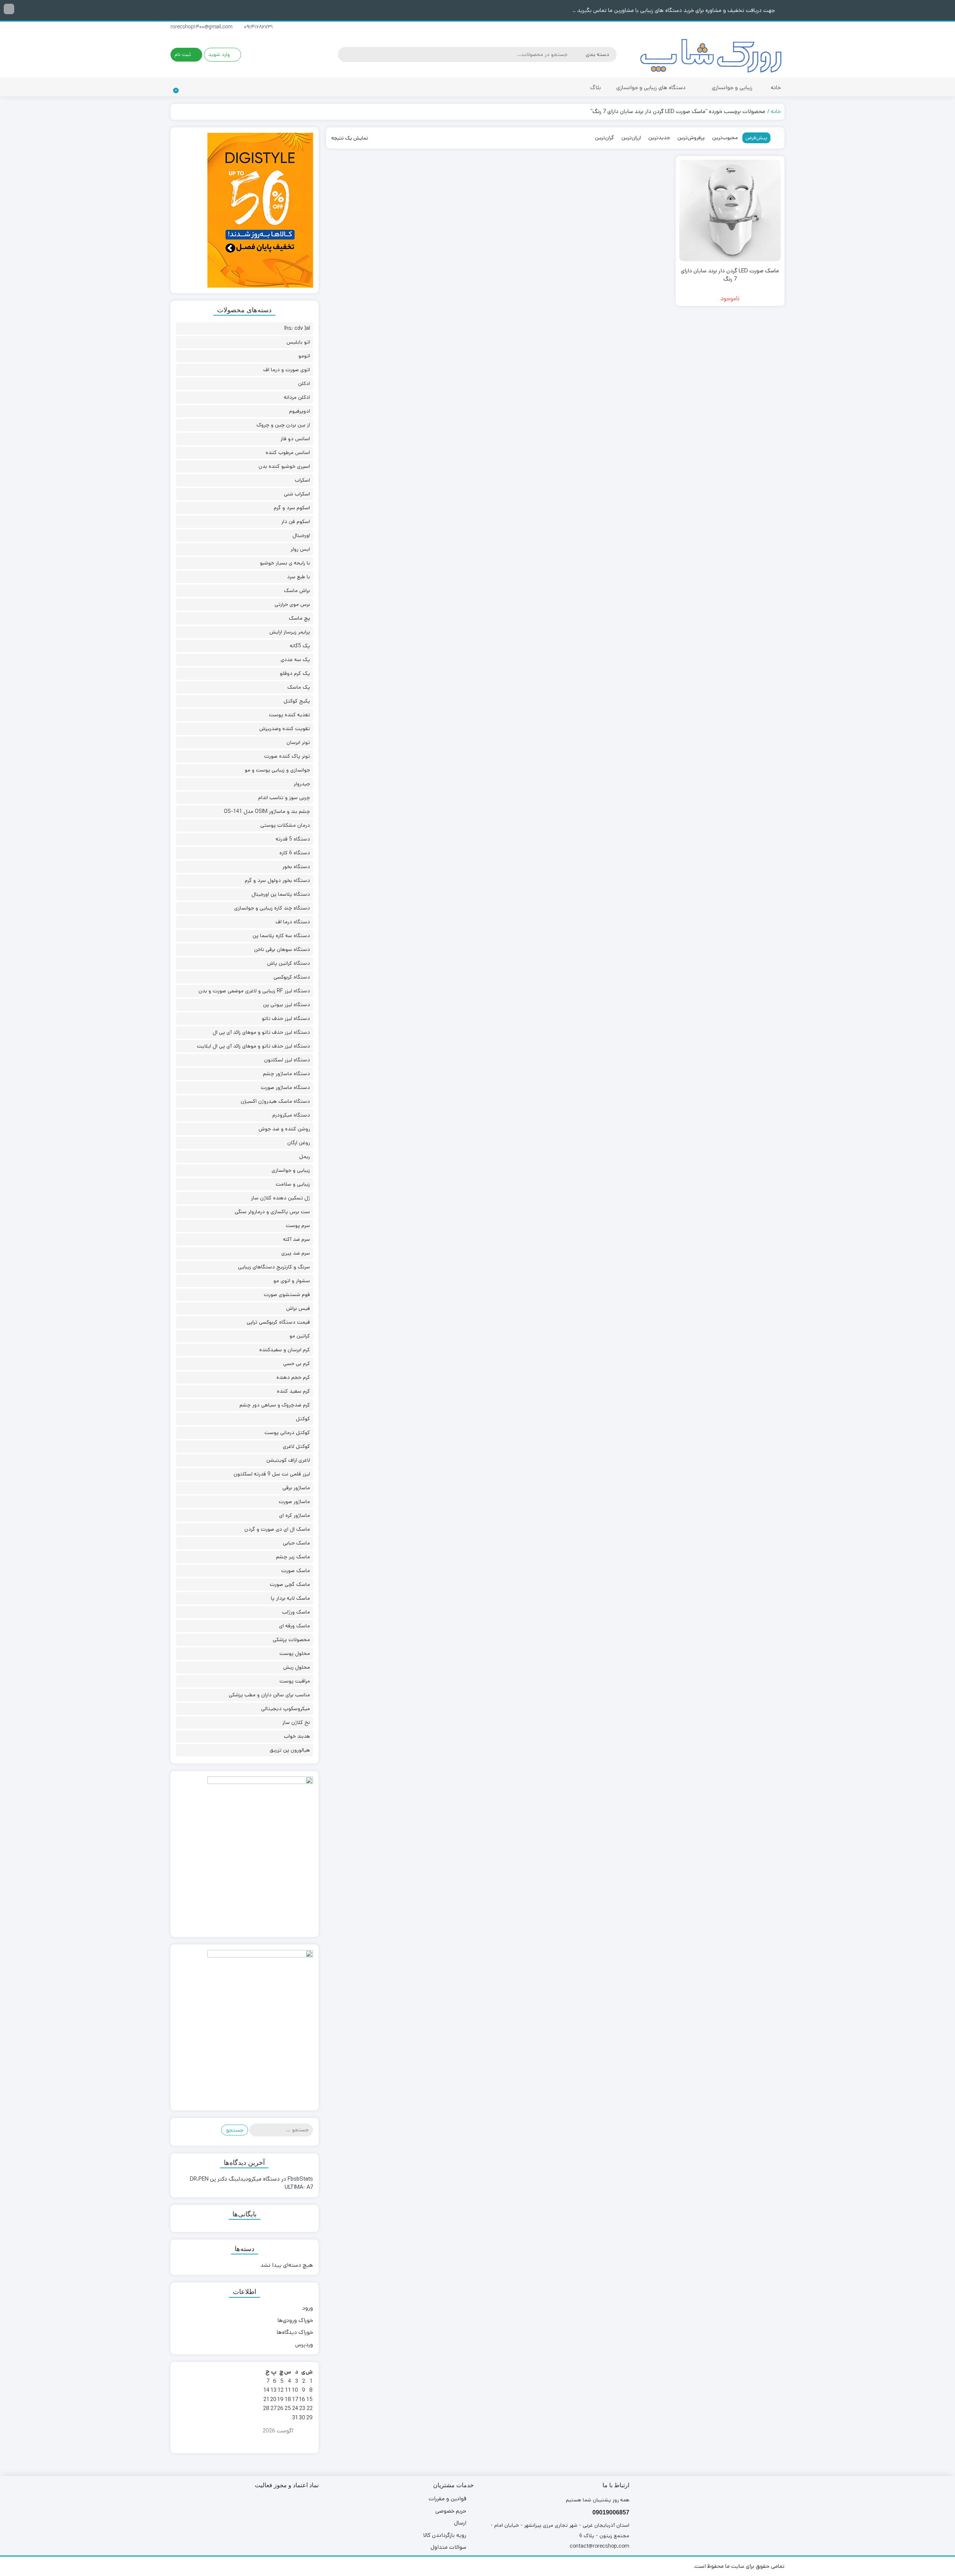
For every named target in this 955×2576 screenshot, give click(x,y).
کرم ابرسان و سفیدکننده (285, 1350)
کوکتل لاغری (296, 1446)
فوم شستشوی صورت (287, 1295)
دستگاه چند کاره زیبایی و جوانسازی (272, 908)
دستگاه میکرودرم (291, 1115)
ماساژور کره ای (295, 1515)
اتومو (304, 356)
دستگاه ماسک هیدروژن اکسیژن (275, 1101)
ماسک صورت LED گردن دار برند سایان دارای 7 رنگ (730, 275)
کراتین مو (300, 1336)
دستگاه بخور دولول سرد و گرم (277, 880)
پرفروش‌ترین (691, 138)
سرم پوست (298, 1226)
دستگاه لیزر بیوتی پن (286, 1005)
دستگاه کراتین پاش (289, 963)
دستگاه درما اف (293, 922)
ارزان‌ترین (631, 138)
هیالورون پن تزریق (290, 1750)
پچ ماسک (299, 618)
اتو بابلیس (298, 342)
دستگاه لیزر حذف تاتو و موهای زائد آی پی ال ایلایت (253, 1046)
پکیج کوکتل (297, 701)
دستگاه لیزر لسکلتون (287, 1060)
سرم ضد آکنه (297, 1239)
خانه (776, 87)
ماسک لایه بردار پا (290, 1598)
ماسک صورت (296, 1571)
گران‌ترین (605, 138)
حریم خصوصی (451, 2511)
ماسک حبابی (296, 1543)
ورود (308, 2308)
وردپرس (304, 2345)
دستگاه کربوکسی (292, 977)
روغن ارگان (299, 1143)
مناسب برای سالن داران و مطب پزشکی (269, 1695)
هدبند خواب (297, 1736)
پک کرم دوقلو (295, 673)
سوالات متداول (448, 2547)
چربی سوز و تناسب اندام (284, 798)
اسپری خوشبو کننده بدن (284, 466)
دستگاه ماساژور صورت (285, 1087)
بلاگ (596, 87)
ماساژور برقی (296, 1488)
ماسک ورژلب (296, 1612)
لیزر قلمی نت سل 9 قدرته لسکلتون (272, 1474)
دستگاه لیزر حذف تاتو (286, 1018)
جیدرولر (302, 784)
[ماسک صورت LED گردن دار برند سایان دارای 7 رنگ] (730, 210)
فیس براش (298, 1308)
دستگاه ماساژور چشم (286, 1074)
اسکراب (302, 480)
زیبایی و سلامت (293, 1184)
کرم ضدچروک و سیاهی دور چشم (275, 1405)
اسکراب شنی (297, 494)
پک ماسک (299, 687)
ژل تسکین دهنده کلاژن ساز (281, 1198)
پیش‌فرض (756, 138)
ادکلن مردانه (297, 397)
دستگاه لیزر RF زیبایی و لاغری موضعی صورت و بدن (254, 991)
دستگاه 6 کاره (295, 853)
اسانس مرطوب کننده (288, 453)
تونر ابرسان (298, 742)
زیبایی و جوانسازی (731, 87)
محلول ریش (297, 1667)
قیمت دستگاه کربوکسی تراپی (278, 1322)
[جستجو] (345, 54)
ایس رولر (300, 549)
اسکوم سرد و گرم (292, 508)
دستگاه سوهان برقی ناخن (282, 949)
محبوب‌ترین (725, 138)
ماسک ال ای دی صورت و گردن (277, 1529)
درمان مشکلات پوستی (285, 825)
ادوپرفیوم (300, 411)
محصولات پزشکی (291, 1640)
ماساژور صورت (294, 1502)
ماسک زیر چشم (293, 1557)
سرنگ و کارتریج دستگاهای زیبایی (274, 1267)
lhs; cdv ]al (297, 328)
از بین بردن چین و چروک (283, 425)
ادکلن (304, 384)
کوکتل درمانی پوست (287, 1433)
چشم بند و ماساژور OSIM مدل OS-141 (267, 811)
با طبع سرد (298, 577)
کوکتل (303, 1419)
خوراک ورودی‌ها (295, 2320)
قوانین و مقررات (447, 2499)
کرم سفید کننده (293, 1391)
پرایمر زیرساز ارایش (290, 632)
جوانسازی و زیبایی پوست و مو (277, 770)
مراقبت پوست (295, 1681)
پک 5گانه (300, 646)
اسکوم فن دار (296, 522)
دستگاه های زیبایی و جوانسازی (650, 87)
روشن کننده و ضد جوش (284, 1129)
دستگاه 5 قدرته (293, 839)
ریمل (305, 1156)
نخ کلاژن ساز (296, 1722)
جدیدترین (659, 138)
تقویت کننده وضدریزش (285, 729)
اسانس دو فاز (295, 439)
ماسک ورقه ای (295, 1626)
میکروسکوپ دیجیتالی (286, 1709)
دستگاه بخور (296, 867)
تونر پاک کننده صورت (287, 756)
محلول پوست (295, 1653)
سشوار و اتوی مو (292, 1281)
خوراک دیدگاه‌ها (295, 2332)
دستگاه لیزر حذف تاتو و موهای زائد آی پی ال (261, 1032)
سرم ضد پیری (296, 1253)
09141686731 (259, 27)
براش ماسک (297, 591)
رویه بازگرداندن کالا (445, 2535)
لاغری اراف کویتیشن (288, 1460)
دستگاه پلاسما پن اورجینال (281, 894)
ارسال (460, 2523)
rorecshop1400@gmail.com (202, 27)
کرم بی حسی (297, 1364)
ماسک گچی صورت (290, 1584)
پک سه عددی (295, 660)
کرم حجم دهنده (293, 1377)
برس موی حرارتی (292, 604)
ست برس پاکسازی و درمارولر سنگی (272, 1212)
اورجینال (301, 535)
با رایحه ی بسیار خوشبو (285, 563)
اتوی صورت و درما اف (287, 370)
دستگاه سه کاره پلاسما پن (281, 936)
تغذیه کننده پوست (289, 715)
